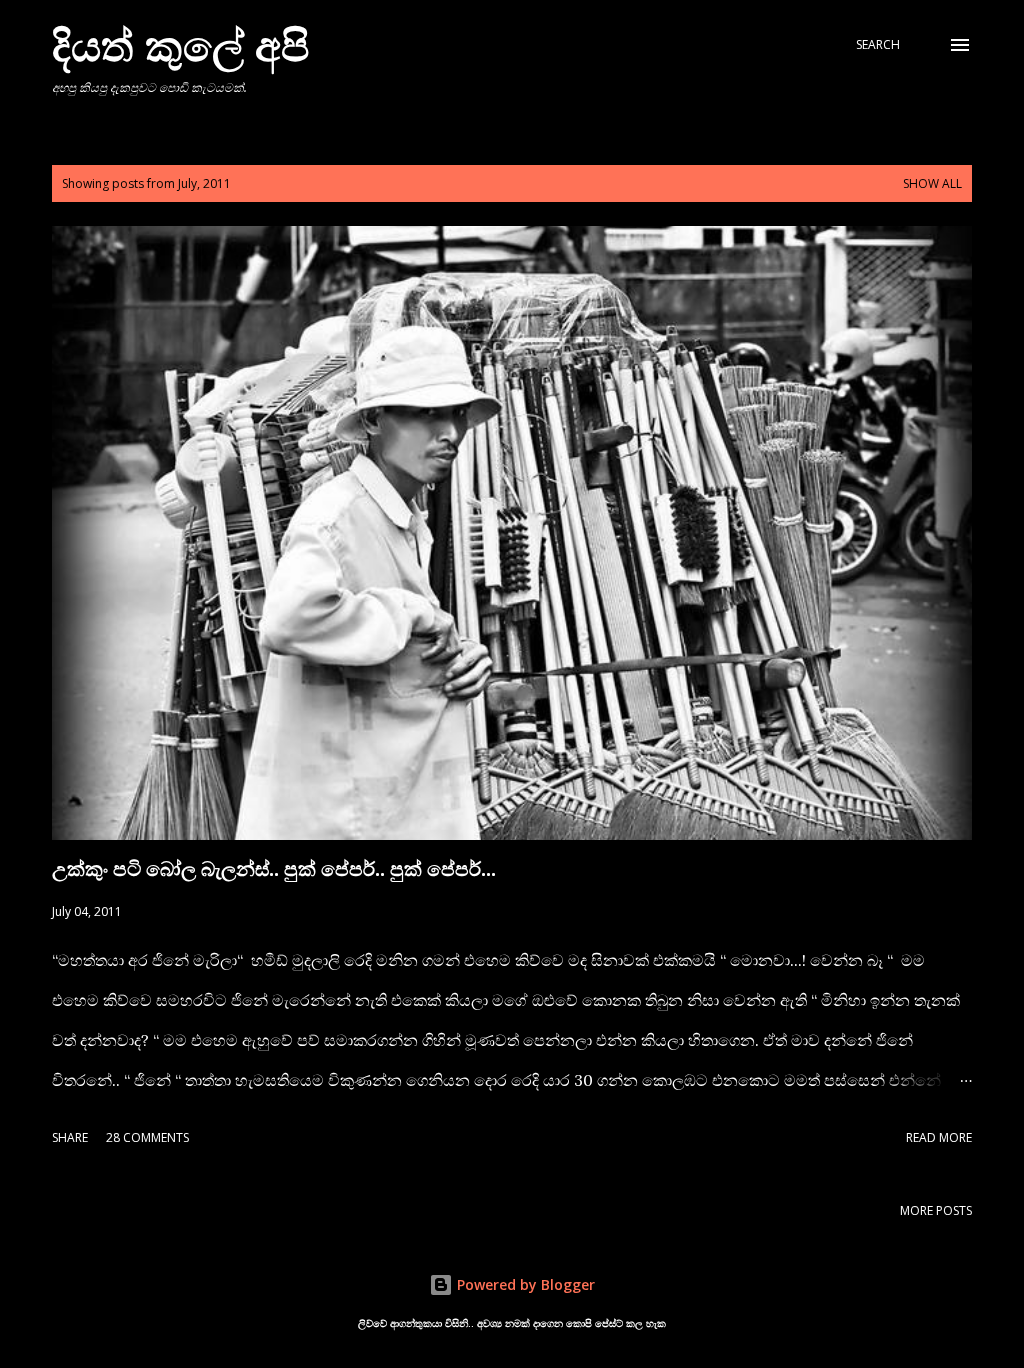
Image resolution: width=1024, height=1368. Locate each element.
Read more (939, 1137)
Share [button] (70, 1137)
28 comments (147, 1137)
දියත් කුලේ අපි (180, 44)
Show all (932, 183)
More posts (936, 1210)
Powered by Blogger (524, 1284)
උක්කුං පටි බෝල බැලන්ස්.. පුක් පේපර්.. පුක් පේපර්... (274, 868)
